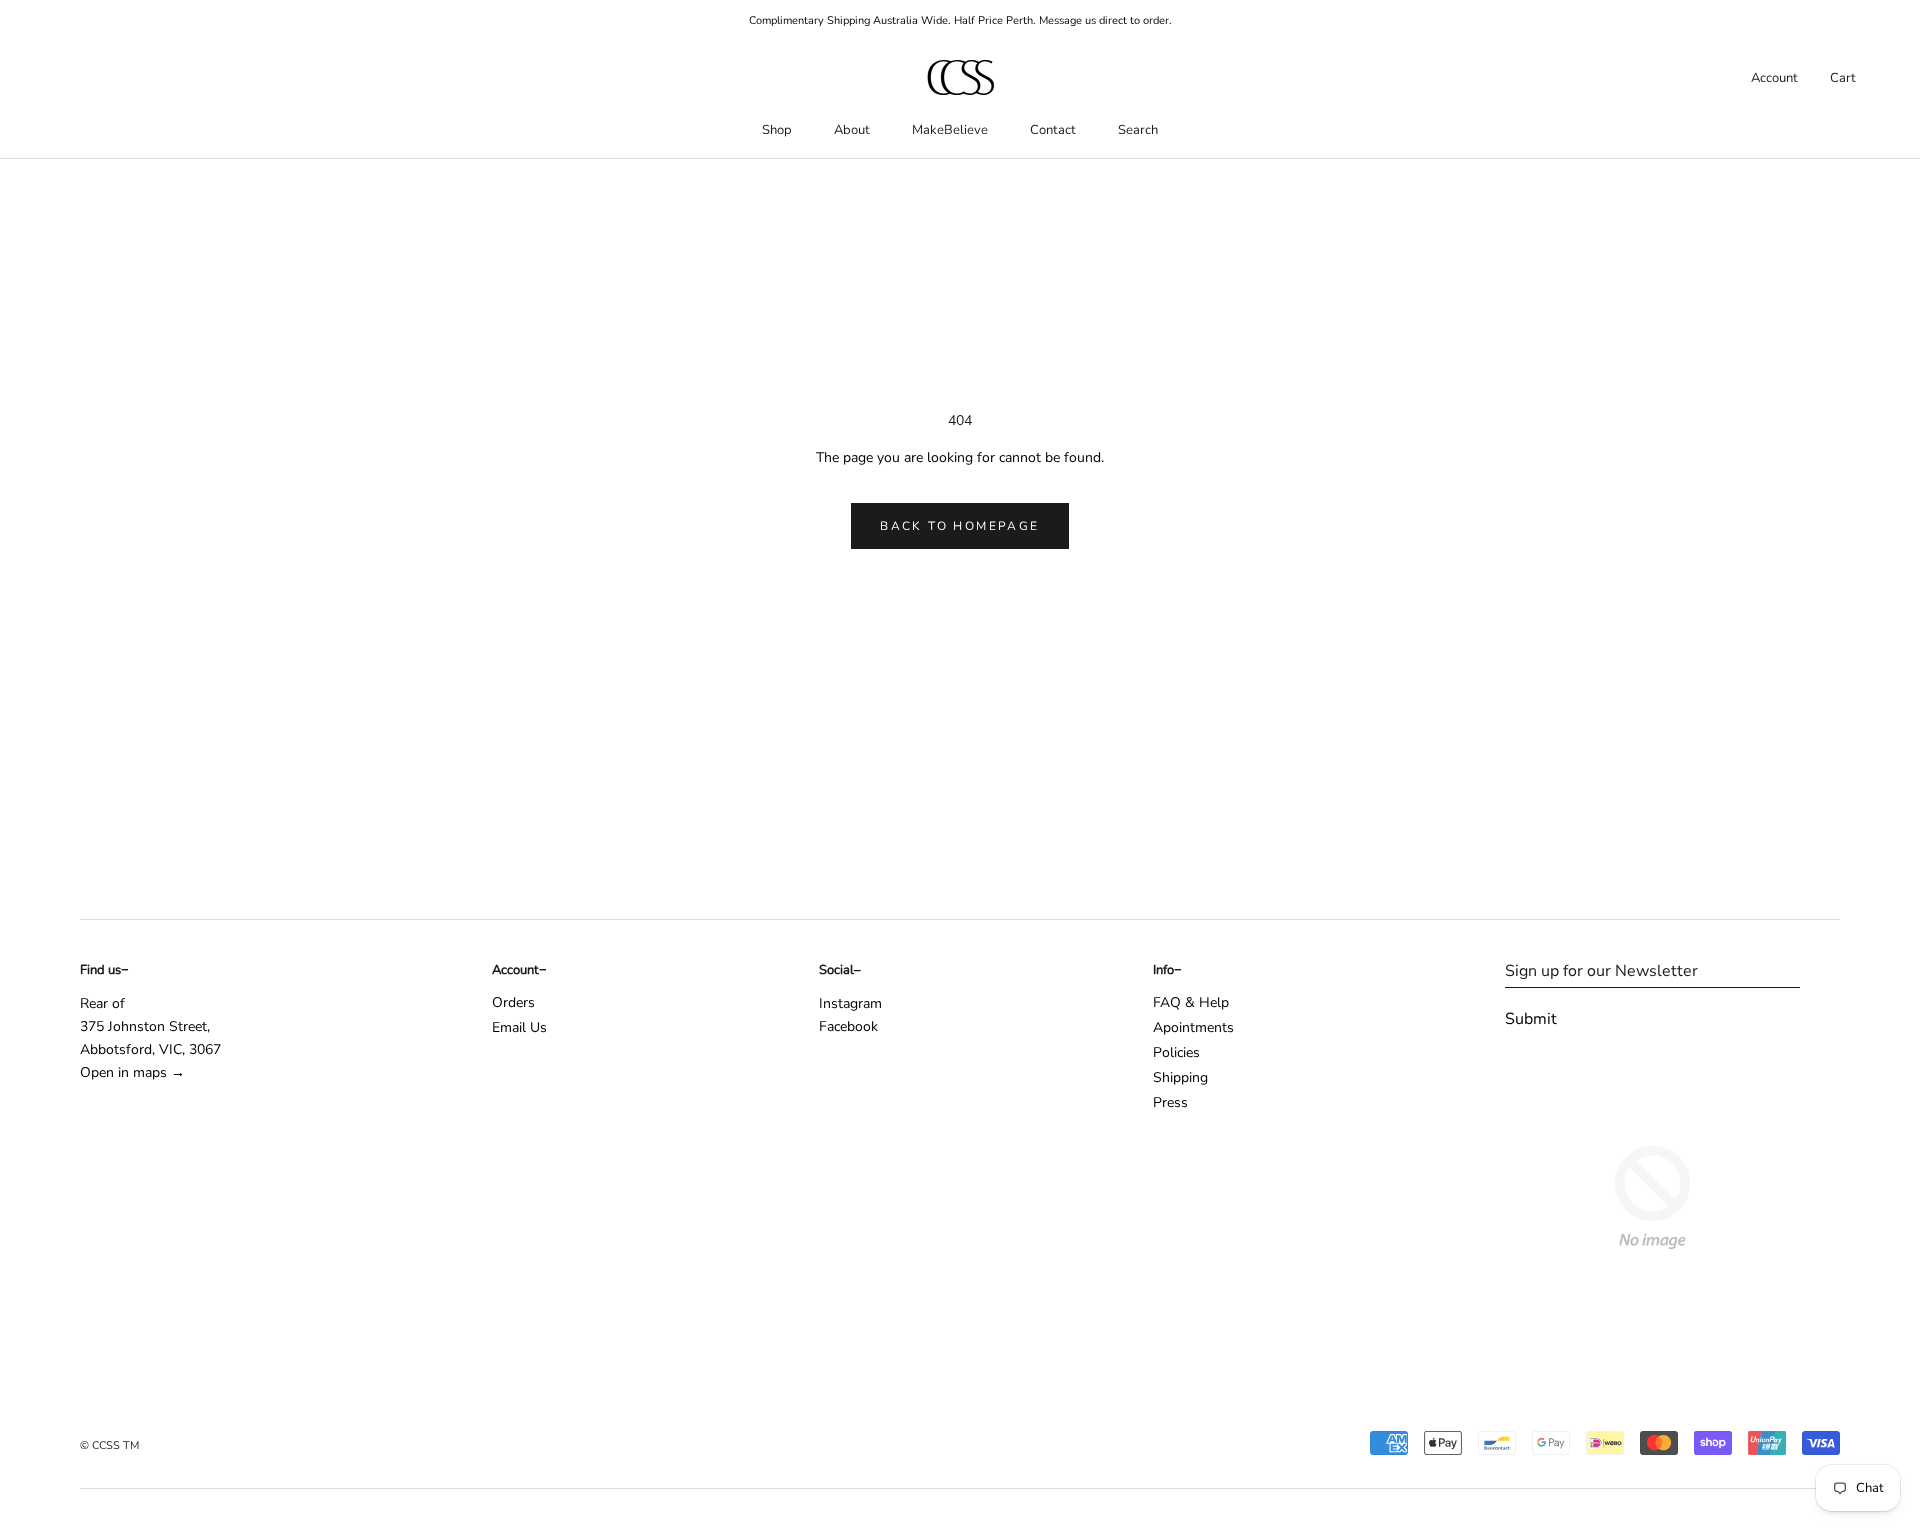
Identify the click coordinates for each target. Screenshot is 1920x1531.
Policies (1176, 1052)
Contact (1053, 130)
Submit (1531, 1019)
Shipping (1180, 1077)
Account (1774, 78)
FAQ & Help (1191, 1002)
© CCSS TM (109, 1445)
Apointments (1193, 1027)
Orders (513, 1002)
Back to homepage (959, 526)
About (852, 130)
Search (1138, 130)
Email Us (519, 1027)
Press (1170, 1102)
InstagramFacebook (850, 1015)
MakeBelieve (950, 130)
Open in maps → (132, 1072)
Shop (777, 130)
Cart (1843, 78)
